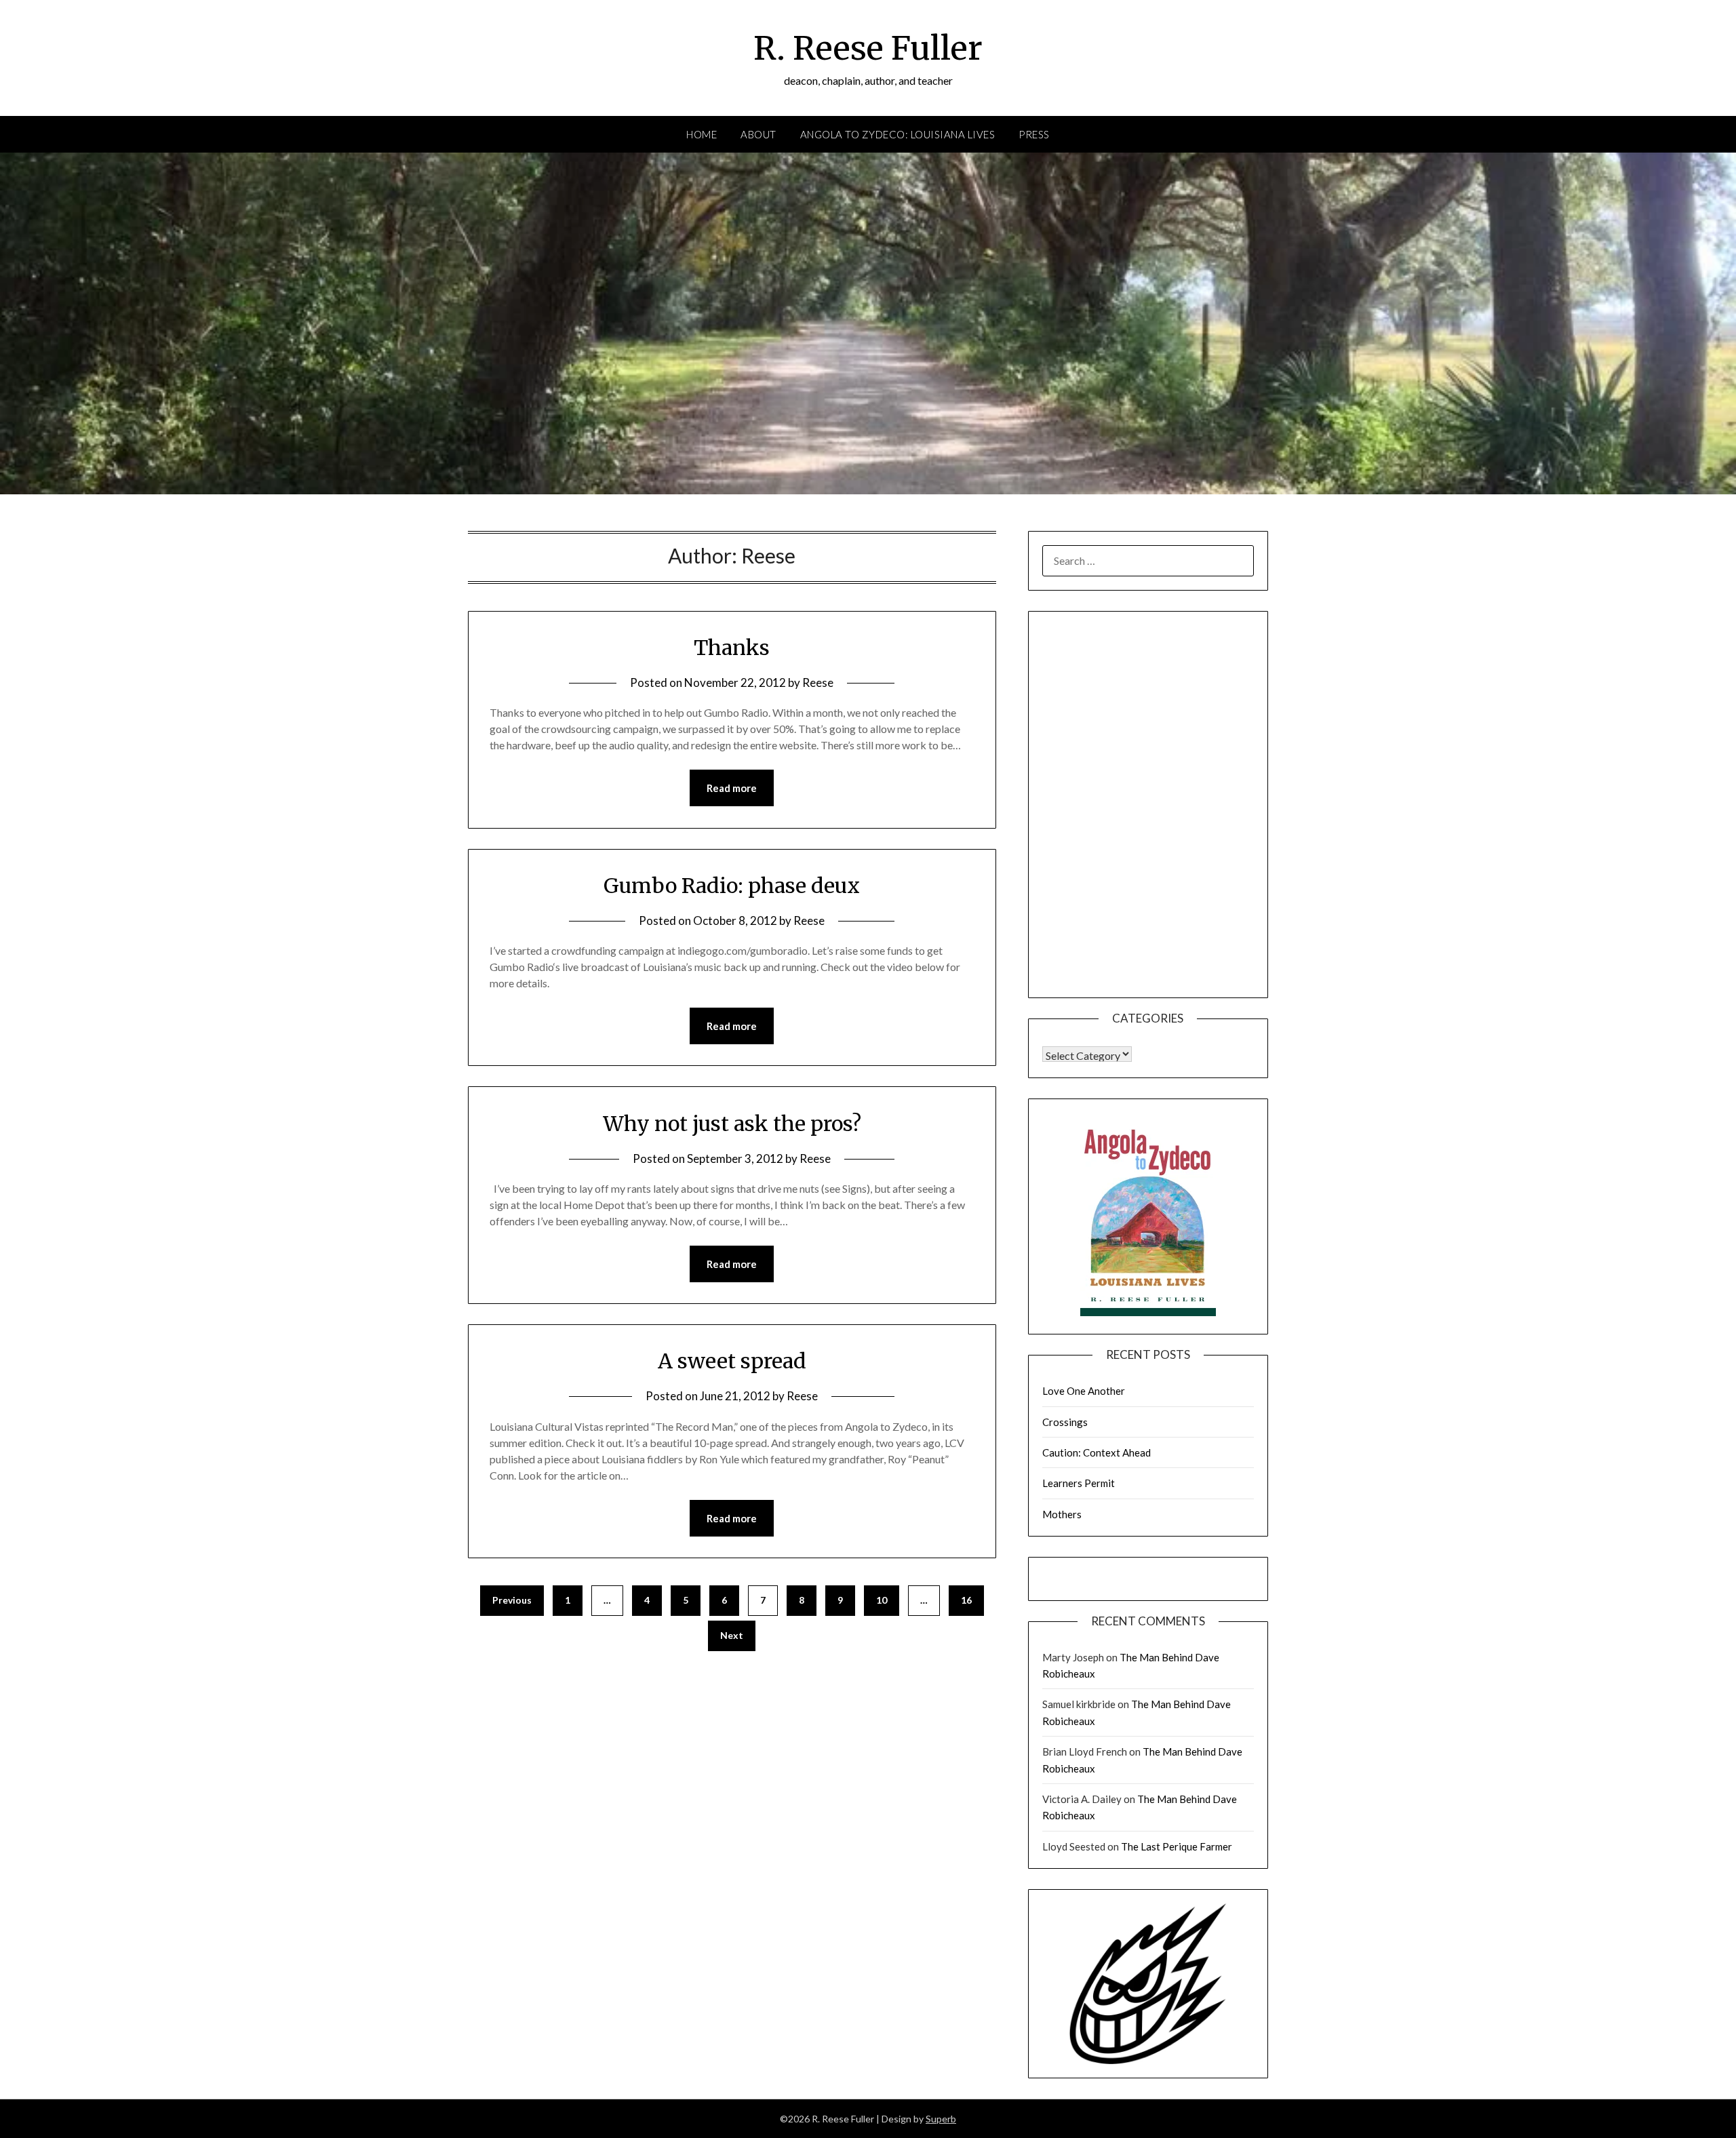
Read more (732, 788)
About (758, 134)
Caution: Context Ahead (1097, 1452)
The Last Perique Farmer (1177, 1846)
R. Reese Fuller (868, 48)
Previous (512, 1600)
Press (1034, 134)
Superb (941, 2119)
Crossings (1065, 1422)
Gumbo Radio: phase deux (732, 886)
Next (732, 1635)
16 (966, 1600)
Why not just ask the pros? (732, 1124)
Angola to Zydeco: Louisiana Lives (898, 134)
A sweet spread (732, 1361)
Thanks (732, 648)
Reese (818, 682)
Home (702, 134)
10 (882, 1600)
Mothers (1062, 1514)
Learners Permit (1079, 1483)
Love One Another (1084, 1391)
